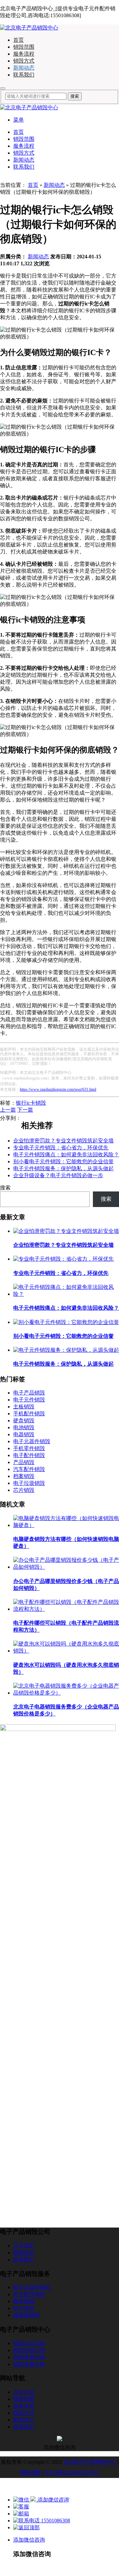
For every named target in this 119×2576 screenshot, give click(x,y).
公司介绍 (24, 2392)
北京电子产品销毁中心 (90, 2462)
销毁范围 (24, 47)
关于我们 (24, 2246)
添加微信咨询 (29, 2540)
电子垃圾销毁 (29, 1483)
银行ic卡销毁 (31, 1103)
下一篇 (25, 1110)
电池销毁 (24, 1427)
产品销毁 (24, 1462)
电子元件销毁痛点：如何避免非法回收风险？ (66, 1155)
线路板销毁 (26, 2315)
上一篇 (8, 1110)
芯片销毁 (24, 1490)
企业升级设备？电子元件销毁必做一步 (58, 1175)
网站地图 (30, 2472)
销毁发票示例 (29, 2357)
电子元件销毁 (29, 1400)
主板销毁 (24, 1407)
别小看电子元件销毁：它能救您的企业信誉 (63, 1161)
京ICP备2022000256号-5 (72, 2472)
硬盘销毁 (24, 1420)
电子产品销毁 (29, 1393)
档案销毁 (24, 1476)
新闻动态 (24, 68)
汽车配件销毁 (29, 1469)
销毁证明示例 (29, 2350)
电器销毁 (24, 1434)
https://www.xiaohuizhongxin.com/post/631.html (58, 1089)
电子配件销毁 (29, 1455)
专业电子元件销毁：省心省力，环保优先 (61, 1148)
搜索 (5, 1188)
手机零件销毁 (29, 1448)
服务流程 (24, 54)
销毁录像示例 (29, 2364)
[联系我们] (21, 2507)
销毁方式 (24, 61)
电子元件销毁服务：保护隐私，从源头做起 (63, 1168)
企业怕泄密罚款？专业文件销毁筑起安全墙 (63, 1141)
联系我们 (24, 75)
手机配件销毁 (29, 1414)
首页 (19, 40)
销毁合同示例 (29, 2343)
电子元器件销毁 (32, 1441)
